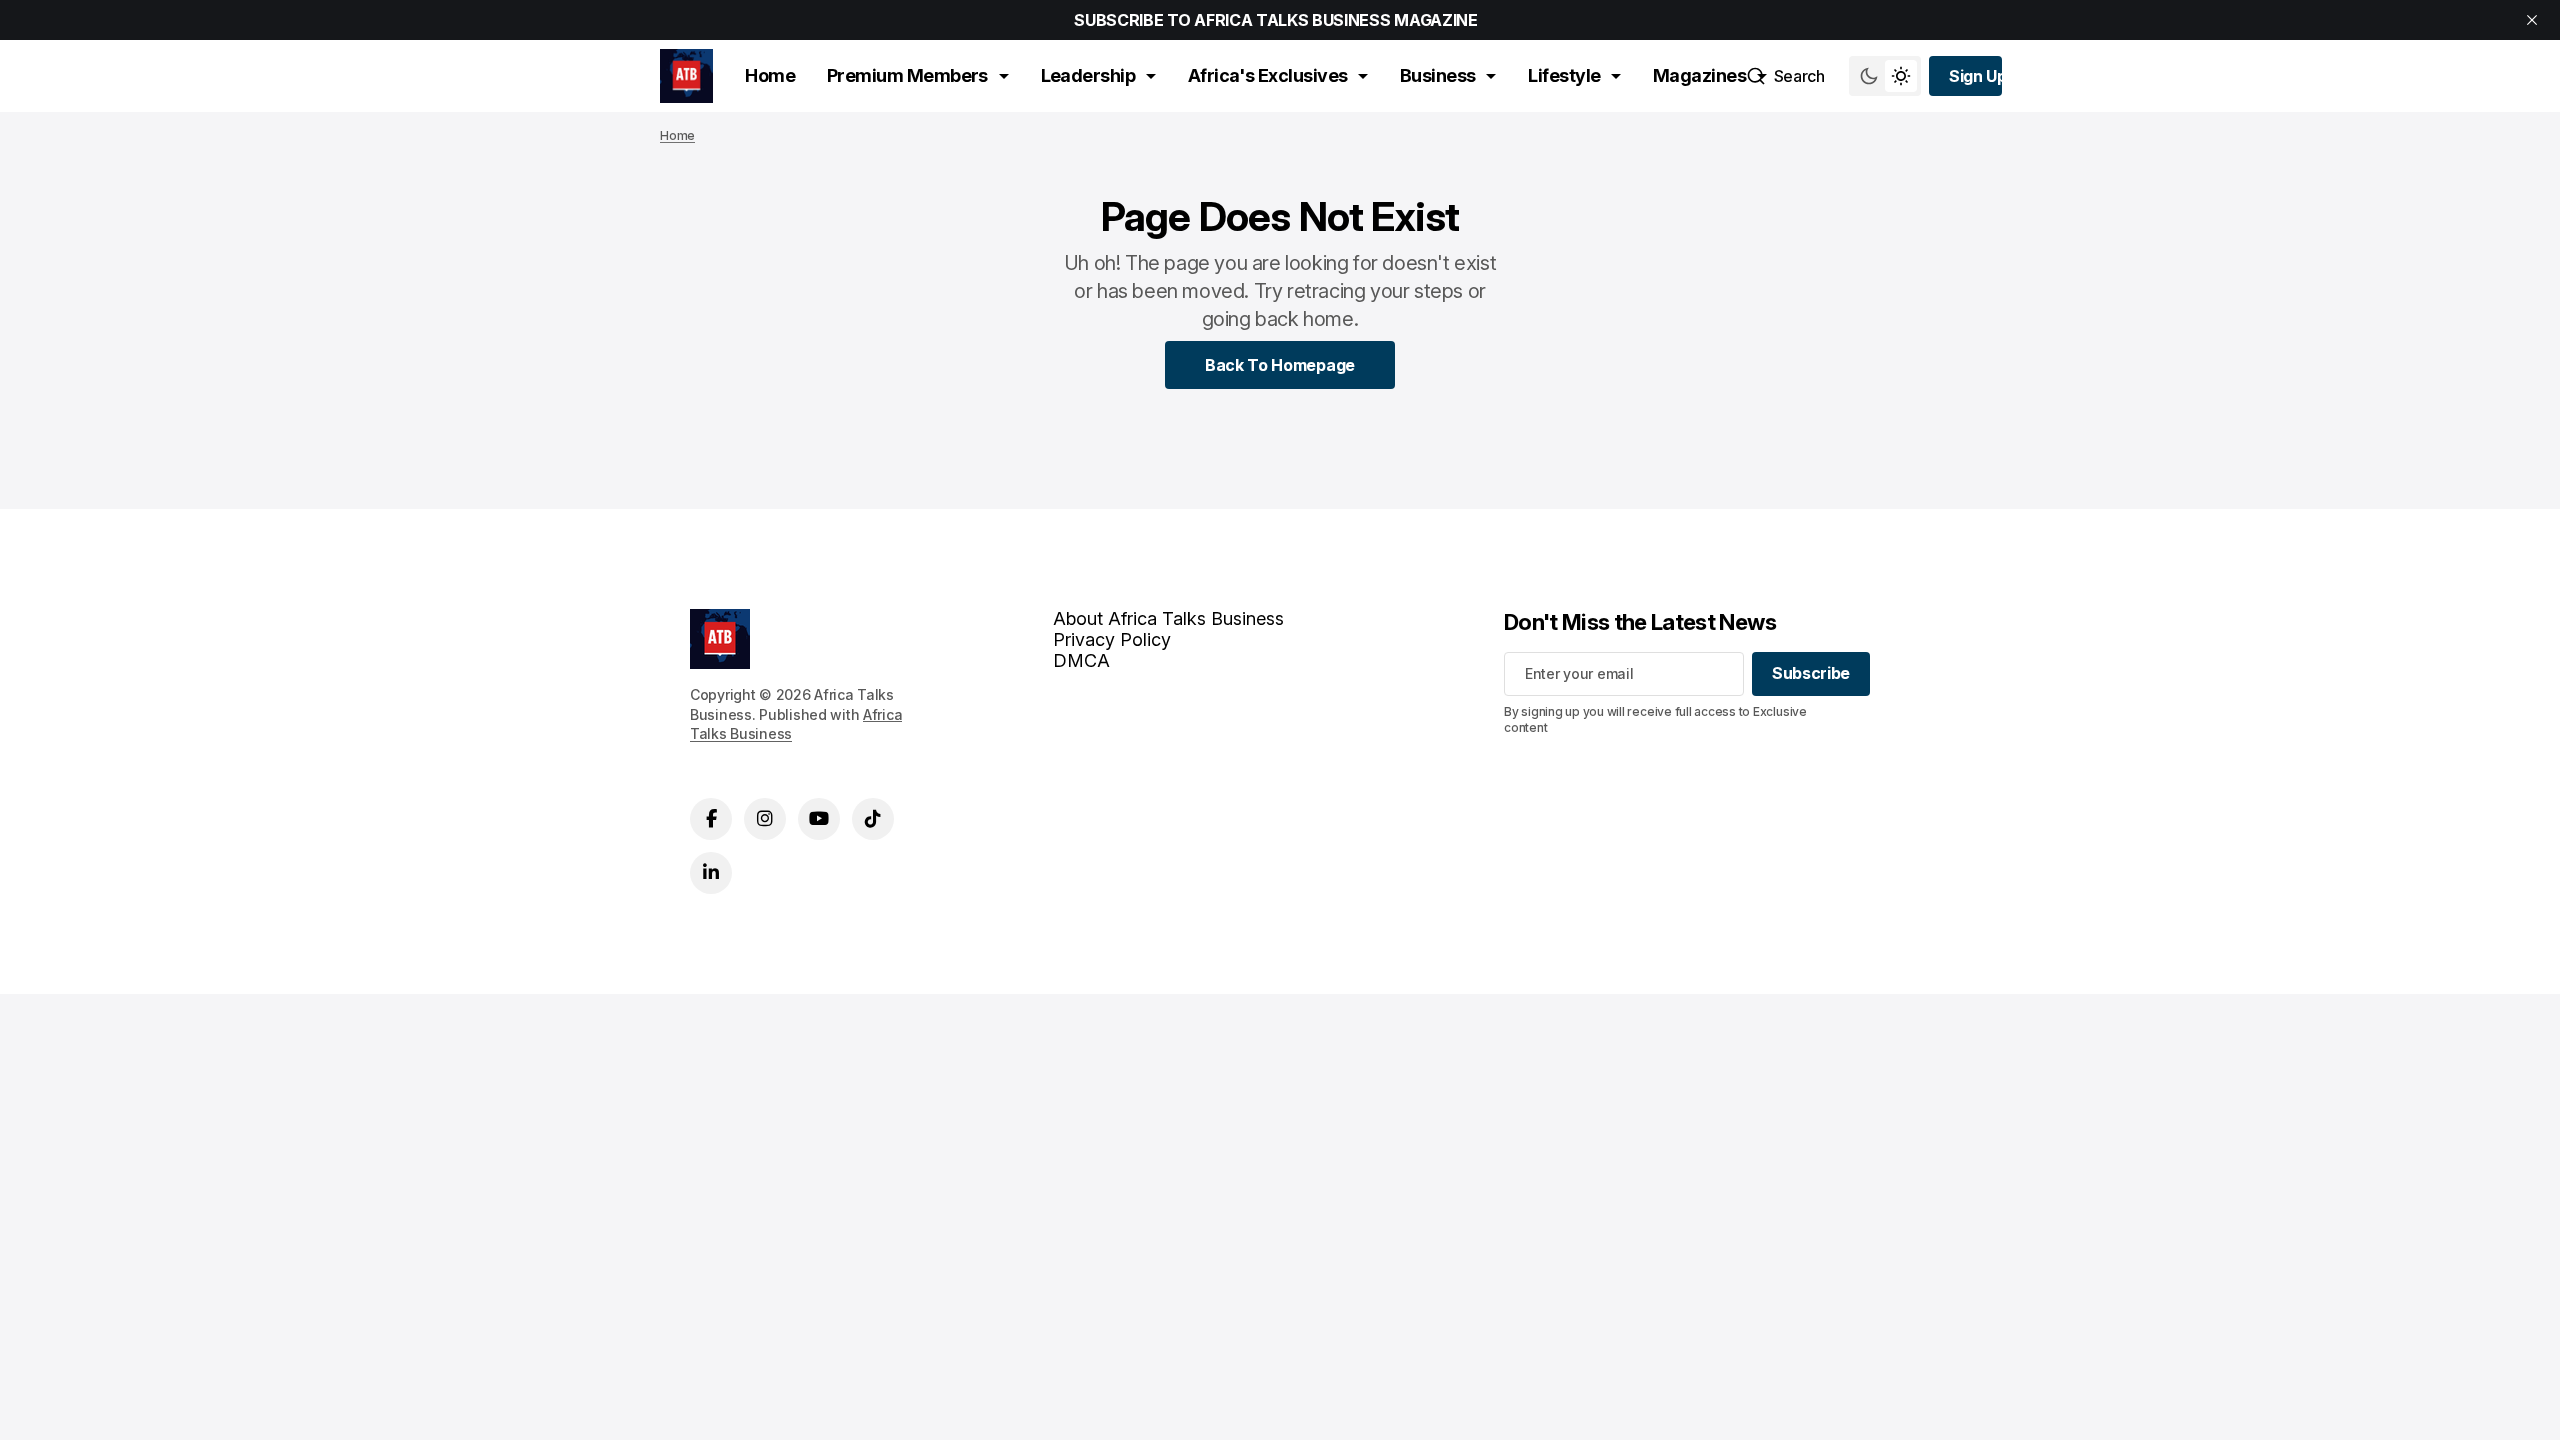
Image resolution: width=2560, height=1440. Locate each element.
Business (1438, 75)
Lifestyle (1564, 75)
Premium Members (907, 75)
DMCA (1081, 660)
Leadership (1088, 75)
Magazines (1699, 75)
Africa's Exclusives (1268, 75)
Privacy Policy (1112, 639)
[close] (2532, 20)
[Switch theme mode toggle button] (1885, 76)
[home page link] (686, 76)
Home (770, 75)
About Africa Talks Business (1168, 618)
